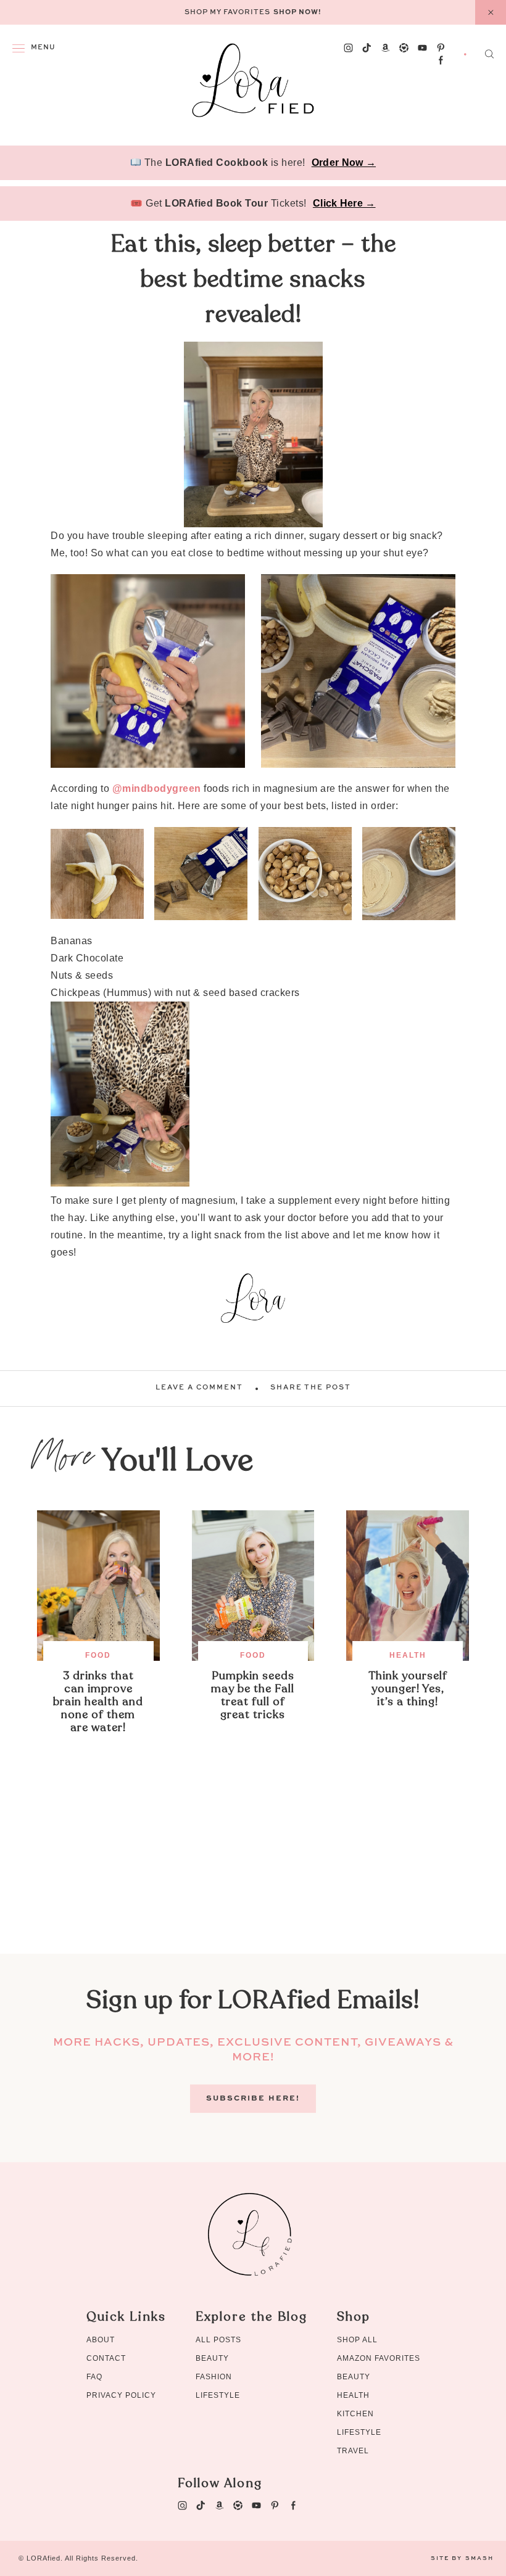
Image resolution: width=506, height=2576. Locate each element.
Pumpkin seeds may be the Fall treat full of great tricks (253, 1695)
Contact (106, 2358)
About (101, 2340)
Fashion (214, 2377)
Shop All (357, 2340)
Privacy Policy (121, 2395)
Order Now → (344, 163)
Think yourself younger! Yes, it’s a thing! (408, 1689)
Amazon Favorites (379, 2358)
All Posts (218, 2340)
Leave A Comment (199, 1388)
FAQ (94, 2377)
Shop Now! (297, 13)
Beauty (212, 2358)
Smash (479, 2558)
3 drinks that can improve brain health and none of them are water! (98, 1702)
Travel (353, 2451)
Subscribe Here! (253, 2099)
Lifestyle (218, 2395)
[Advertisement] (253, 1867)
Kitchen (355, 2414)
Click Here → (344, 203)
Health (408, 1655)
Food (98, 1655)
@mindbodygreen (157, 788)
